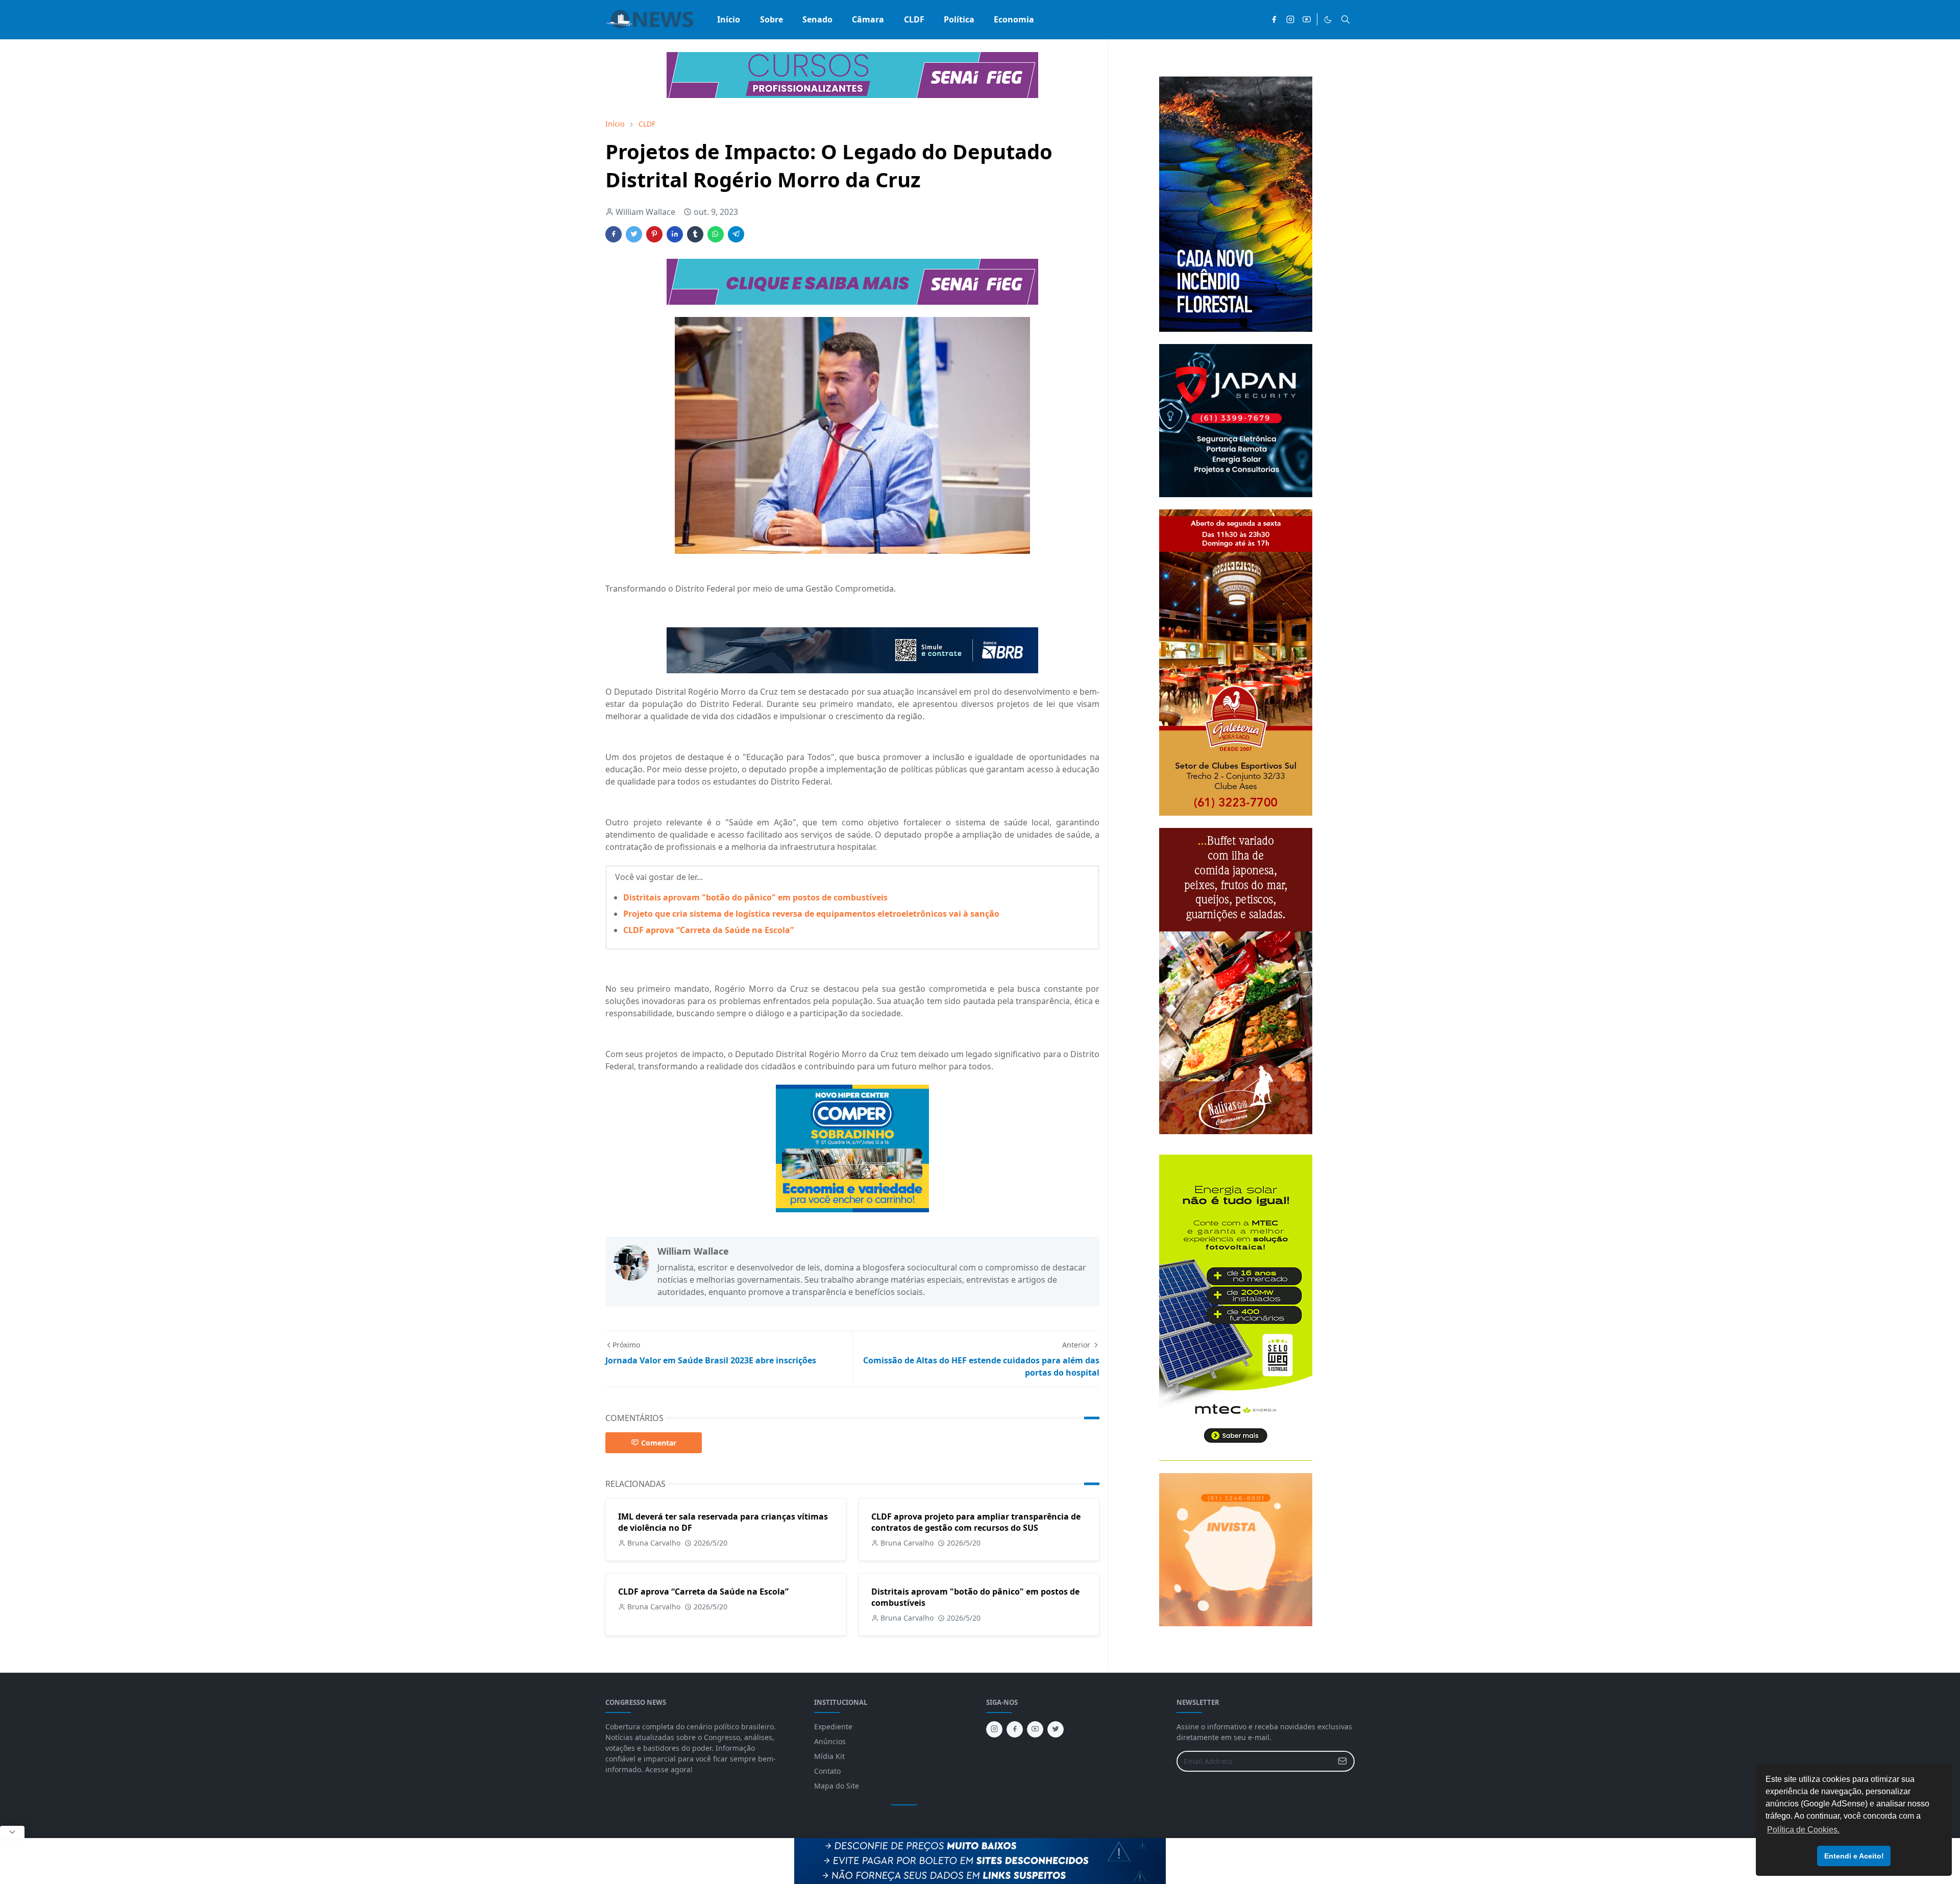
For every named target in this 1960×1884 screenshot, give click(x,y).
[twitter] (1056, 1729)
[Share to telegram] (736, 234)
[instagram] (1290, 19)
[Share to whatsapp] (716, 234)
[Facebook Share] (614, 234)
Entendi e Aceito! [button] (1854, 1856)
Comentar (659, 1443)
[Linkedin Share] (675, 234)
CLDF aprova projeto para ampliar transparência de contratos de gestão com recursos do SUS (976, 1522)
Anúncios (830, 1741)
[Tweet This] (634, 234)
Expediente (833, 1727)
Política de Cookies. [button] (1803, 1830)
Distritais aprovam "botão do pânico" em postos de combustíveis (755, 897)
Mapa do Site (837, 1786)
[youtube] (1307, 19)
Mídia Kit (829, 1756)
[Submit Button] (1342, 1761)
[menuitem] (729, 19)
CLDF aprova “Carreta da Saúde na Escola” (708, 930)
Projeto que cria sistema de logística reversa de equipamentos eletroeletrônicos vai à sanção (811, 914)
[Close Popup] (12, 1832)
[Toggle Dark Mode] (1328, 20)
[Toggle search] (1345, 19)
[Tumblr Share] (695, 234)
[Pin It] (654, 234)
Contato (827, 1771)
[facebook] (1274, 19)
